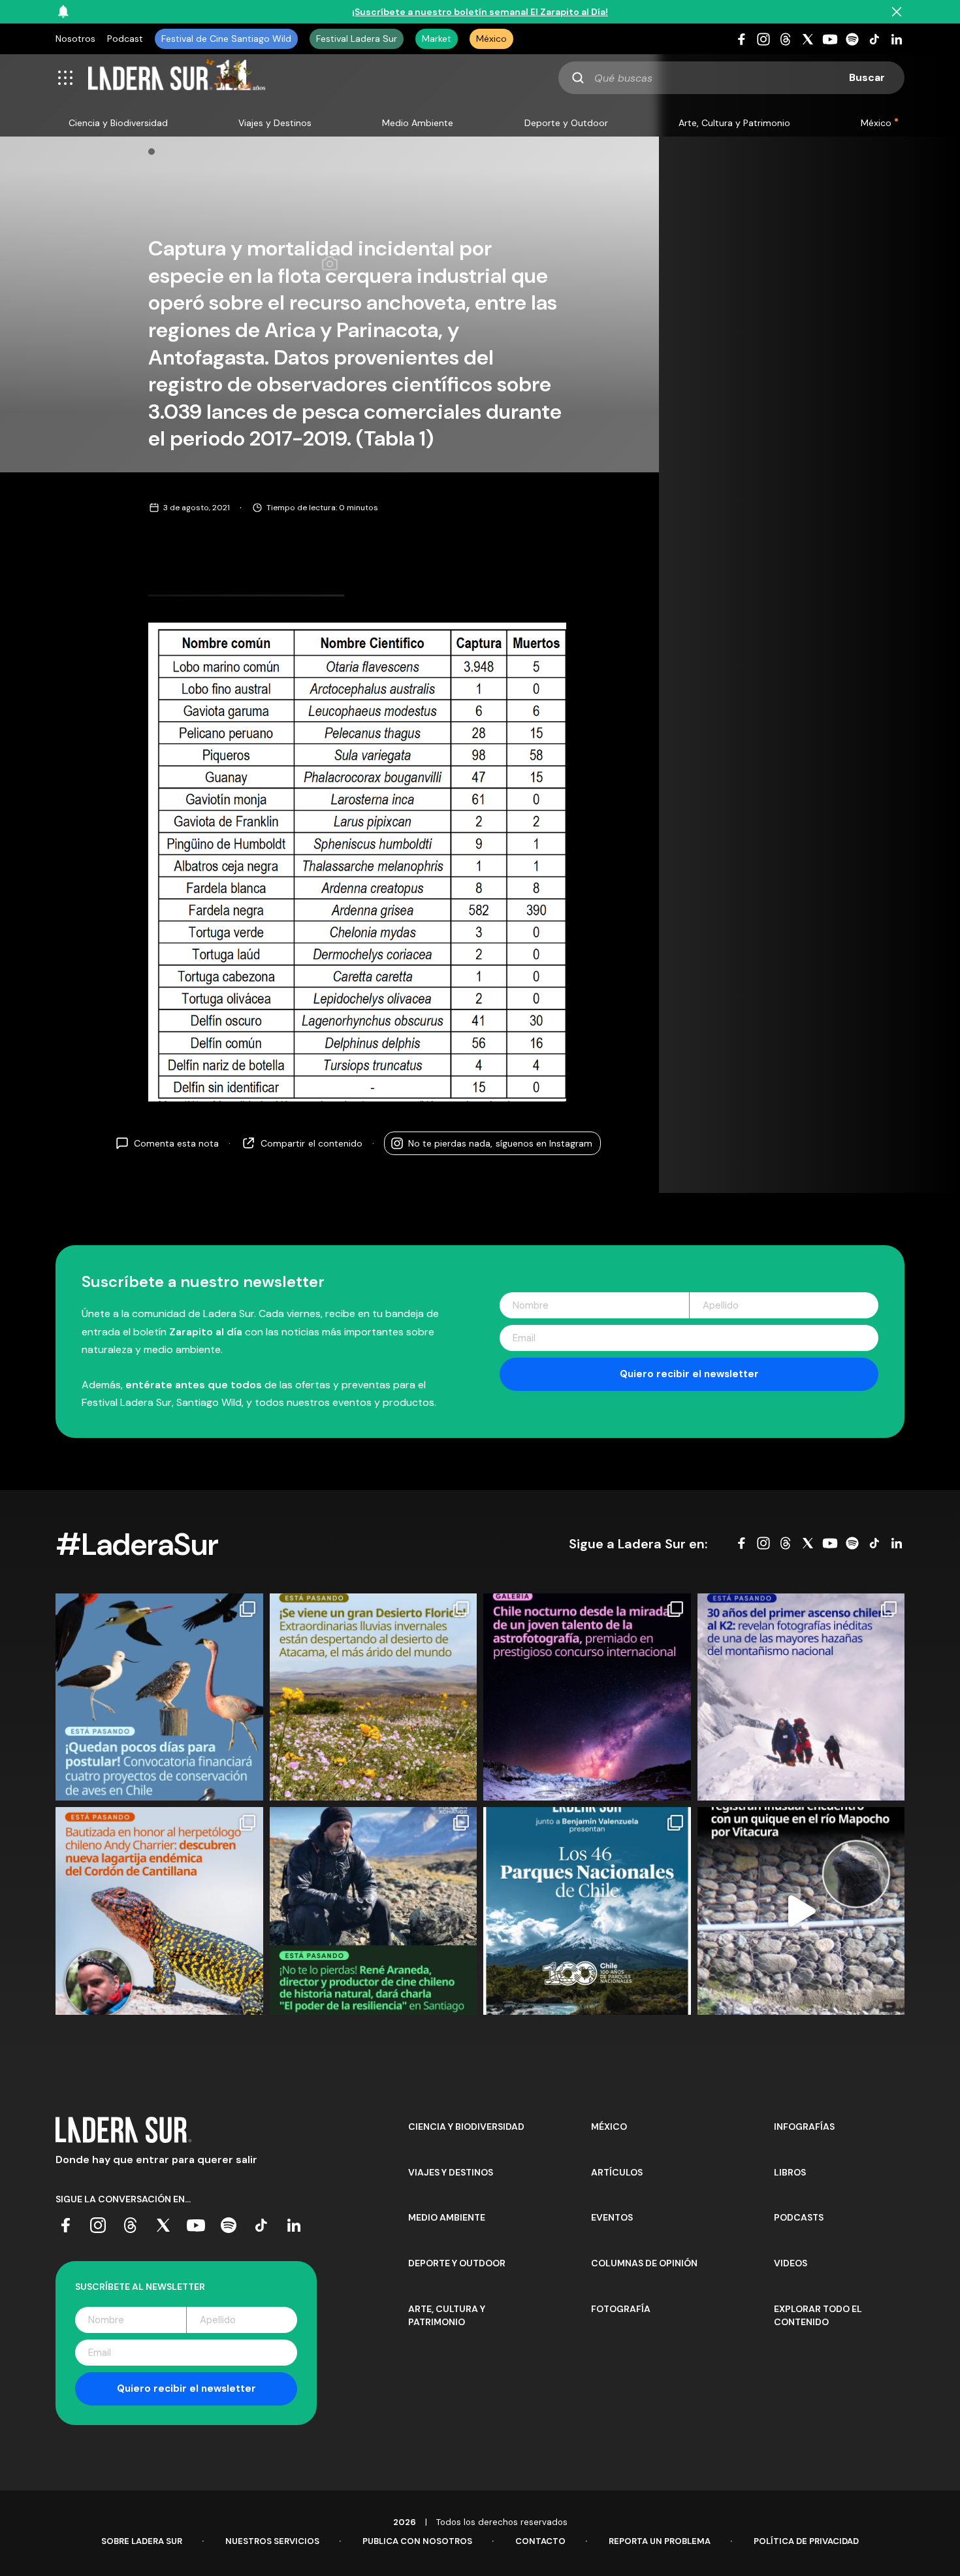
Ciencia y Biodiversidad (118, 123)
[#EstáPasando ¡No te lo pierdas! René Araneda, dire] (374, 1911)
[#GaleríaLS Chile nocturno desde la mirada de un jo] (587, 1697)
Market (437, 39)
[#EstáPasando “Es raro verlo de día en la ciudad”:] (801, 1911)
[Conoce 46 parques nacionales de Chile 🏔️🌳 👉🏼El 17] (587, 1911)
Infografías (804, 2127)
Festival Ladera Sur (357, 39)
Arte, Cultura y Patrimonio (734, 123)
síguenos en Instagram (500, 1143)
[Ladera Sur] (177, 78)
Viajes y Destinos (275, 123)
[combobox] (731, 78)
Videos (791, 2263)
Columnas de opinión (644, 2263)
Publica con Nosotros (417, 2541)
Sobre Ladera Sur (142, 2541)
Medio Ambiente (418, 123)
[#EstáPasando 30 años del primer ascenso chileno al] (801, 1697)
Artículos (617, 2172)
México (491, 39)
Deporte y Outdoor (566, 123)
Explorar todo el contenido (818, 2315)
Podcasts (799, 2217)
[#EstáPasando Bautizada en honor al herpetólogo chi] (159, 1911)
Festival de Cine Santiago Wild (226, 39)
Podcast (125, 39)
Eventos (612, 2217)
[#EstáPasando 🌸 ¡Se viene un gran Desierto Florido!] (374, 1697)
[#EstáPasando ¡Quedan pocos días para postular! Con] (159, 1697)
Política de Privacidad (806, 2541)
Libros (790, 2172)
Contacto (540, 2541)
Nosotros (75, 39)
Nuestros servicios (272, 2541)
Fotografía (621, 2309)
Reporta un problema (660, 2541)
